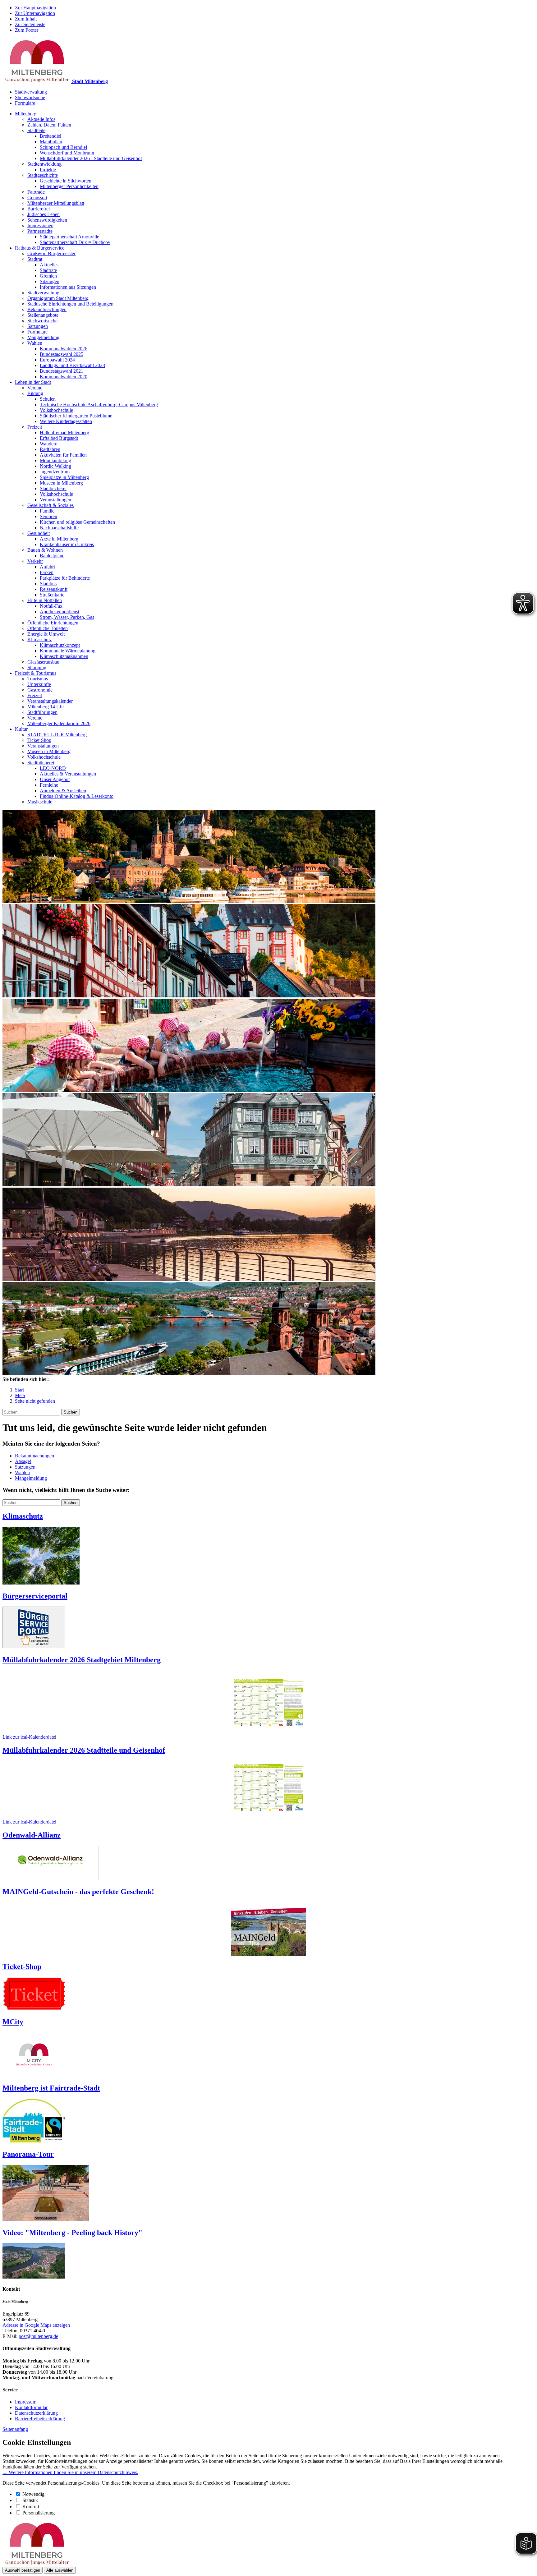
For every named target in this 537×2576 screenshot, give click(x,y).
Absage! (23, 1461)
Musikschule (40, 802)
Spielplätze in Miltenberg (64, 477)
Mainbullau (51, 142)
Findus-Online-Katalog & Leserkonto (77, 796)
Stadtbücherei (53, 488)
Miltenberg (26, 114)
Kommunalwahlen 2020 (64, 377)
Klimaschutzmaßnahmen (64, 656)
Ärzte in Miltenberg (59, 539)
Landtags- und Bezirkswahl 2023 (72, 365)
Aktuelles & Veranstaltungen (68, 774)
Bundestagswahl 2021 (62, 371)
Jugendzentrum (55, 472)
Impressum (26, 2402)
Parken (47, 572)
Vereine (35, 388)
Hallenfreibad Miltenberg (64, 432)
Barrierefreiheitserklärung (40, 2419)
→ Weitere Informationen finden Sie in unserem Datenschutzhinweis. (70, 2472)
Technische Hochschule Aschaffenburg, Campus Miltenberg (99, 405)
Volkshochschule (56, 410)
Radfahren (50, 449)
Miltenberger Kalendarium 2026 (59, 723)
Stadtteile (36, 130)
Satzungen (38, 326)
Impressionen (40, 225)
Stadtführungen (42, 712)
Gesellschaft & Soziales (50, 505)
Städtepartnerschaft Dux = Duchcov (75, 242)
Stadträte (48, 270)
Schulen (48, 399)
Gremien (48, 276)
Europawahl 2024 (57, 360)
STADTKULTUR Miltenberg (57, 735)
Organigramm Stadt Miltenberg (58, 298)
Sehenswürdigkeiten (47, 220)
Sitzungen (50, 281)
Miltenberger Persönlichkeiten (69, 186)
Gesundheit (39, 533)
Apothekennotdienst (60, 612)
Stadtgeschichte (43, 175)
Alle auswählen (60, 2570)
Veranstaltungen (55, 500)
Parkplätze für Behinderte (65, 578)
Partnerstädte (40, 231)
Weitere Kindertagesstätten (66, 421)
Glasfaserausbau (43, 662)
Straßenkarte (52, 595)
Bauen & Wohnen (45, 550)
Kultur (21, 729)
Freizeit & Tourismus (36, 673)
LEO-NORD (53, 768)
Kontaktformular (31, 2407)
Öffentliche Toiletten (48, 628)
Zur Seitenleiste (30, 24)
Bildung (35, 393)
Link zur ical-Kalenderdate (29, 1737)
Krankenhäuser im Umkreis (67, 544)
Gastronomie (40, 690)
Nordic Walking (55, 466)
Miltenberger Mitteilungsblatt (56, 203)
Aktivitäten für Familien (63, 455)
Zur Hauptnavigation (35, 8)
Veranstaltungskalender (50, 701)
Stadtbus (48, 584)
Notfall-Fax (51, 606)
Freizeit (35, 427)
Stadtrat (35, 259)
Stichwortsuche (30, 97)
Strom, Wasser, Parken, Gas (67, 617)
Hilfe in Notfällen (45, 600)
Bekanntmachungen (47, 309)
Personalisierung (39, 2513)
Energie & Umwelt (46, 634)
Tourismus (38, 679)
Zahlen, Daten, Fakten (49, 125)
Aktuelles (49, 265)
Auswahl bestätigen (23, 2570)
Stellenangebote (43, 315)
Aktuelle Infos (41, 119)
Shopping (37, 667)
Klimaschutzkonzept (60, 645)
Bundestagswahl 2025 (62, 354)
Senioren (48, 516)
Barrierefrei (39, 209)
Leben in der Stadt (33, 382)
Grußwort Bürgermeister (51, 253)
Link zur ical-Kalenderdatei (29, 1822)
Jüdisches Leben (44, 214)
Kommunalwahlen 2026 (64, 349)
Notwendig (33, 2494)
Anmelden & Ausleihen (63, 791)
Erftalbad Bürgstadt (59, 438)
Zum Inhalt (26, 19)
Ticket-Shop (39, 740)
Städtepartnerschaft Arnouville (69, 237)
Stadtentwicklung (44, 164)
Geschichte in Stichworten (66, 181)
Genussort (37, 198)
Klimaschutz (40, 639)
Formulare (25, 103)
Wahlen (35, 343)
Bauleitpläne (52, 556)
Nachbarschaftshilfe (59, 528)
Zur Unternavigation (35, 13)
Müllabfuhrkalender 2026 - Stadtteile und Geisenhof (91, 158)
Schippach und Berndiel (63, 147)
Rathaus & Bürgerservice (40, 248)
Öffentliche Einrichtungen (53, 623)
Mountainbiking (55, 460)
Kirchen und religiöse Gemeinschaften (77, 522)
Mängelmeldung (43, 337)
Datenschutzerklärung (36, 2413)
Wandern (49, 444)
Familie (47, 511)
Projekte (48, 170)
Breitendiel (50, 136)
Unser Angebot (55, 779)
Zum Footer (27, 30)
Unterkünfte (39, 684)
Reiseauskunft (54, 589)
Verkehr (35, 561)
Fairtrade (36, 192)
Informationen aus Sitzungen (68, 287)
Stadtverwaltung (31, 92)
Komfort (31, 2507)
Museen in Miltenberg (61, 483)
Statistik (30, 2500)
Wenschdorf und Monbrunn (67, 153)
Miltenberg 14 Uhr (46, 707)
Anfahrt (47, 567)
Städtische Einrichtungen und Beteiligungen (70, 304)
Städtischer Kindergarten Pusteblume (76, 416)
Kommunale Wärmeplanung (68, 651)
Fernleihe (49, 785)
